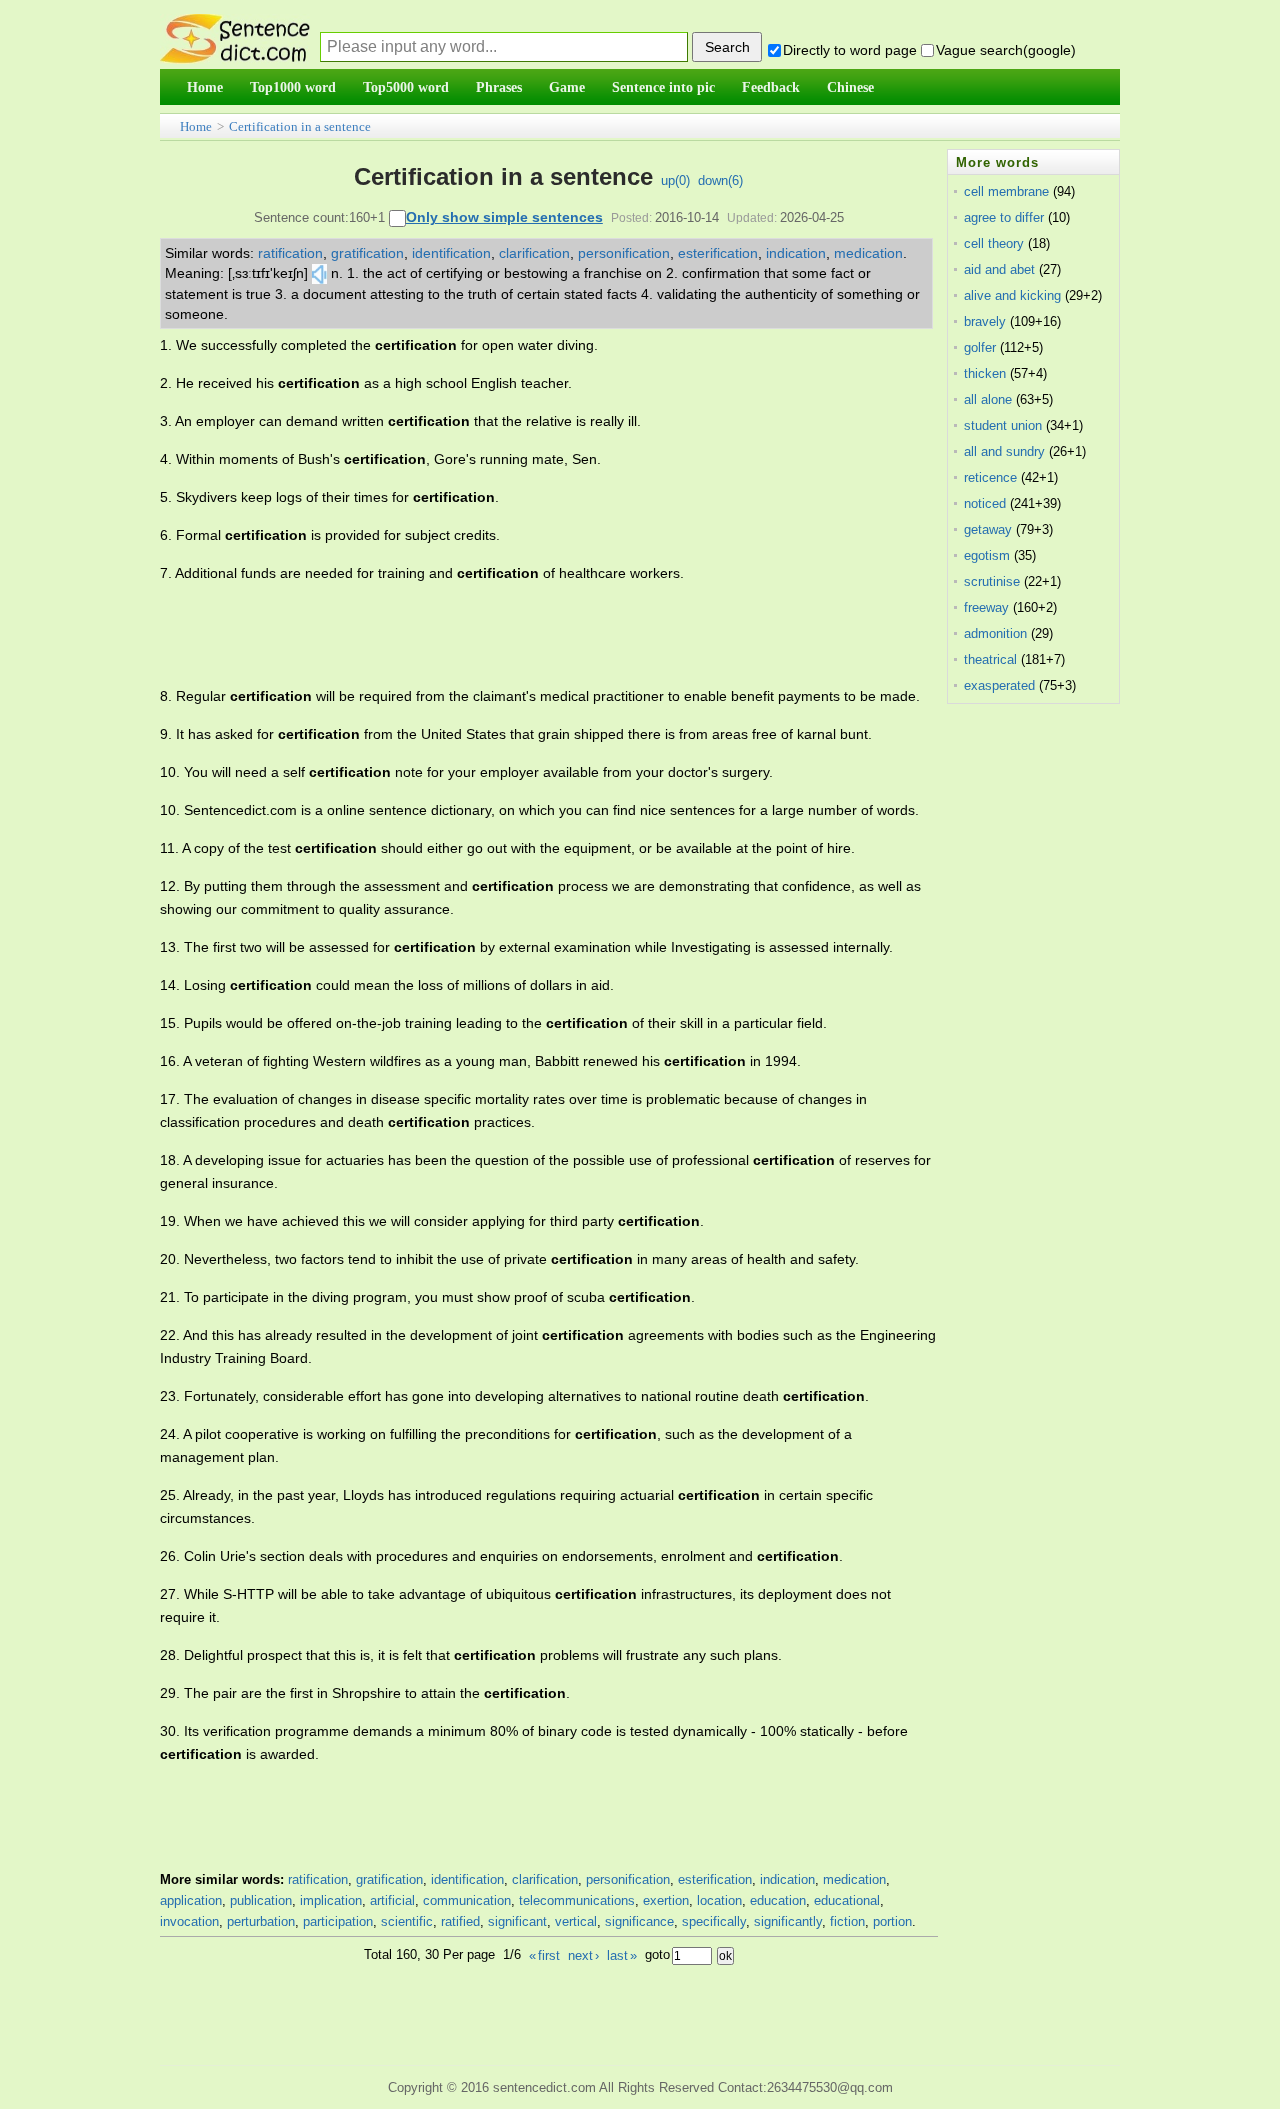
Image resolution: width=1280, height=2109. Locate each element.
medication (868, 253)
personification (624, 253)
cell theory (994, 243)
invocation (189, 1921)
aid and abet (999, 269)
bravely (985, 321)
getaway (988, 529)
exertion (666, 1900)
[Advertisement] (524, 635)
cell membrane (1006, 191)
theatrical (990, 659)
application (191, 1900)
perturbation (261, 1921)
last (622, 1955)
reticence (990, 477)
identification (451, 253)
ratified (460, 1921)
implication (331, 1900)
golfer (980, 347)
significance (639, 1921)
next (583, 1955)
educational (847, 1900)
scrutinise (992, 581)
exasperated (999, 685)
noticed (985, 503)
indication (796, 253)
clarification (534, 253)
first (544, 1955)
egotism (987, 555)
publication (261, 1900)
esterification (718, 253)
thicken (985, 373)
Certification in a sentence (300, 126)
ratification (290, 253)
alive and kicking (1012, 295)
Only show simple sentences (504, 217)
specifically (714, 1921)
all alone (988, 399)
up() (675, 180)
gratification (367, 253)
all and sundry (1004, 451)
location (719, 1900)
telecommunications (577, 1900)
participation (338, 1921)
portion (892, 1921)
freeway (986, 607)
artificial (392, 1900)
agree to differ (1004, 217)
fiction (847, 1921)
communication (467, 1900)
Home (196, 126)
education (778, 1900)
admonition (995, 633)
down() (720, 180)
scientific (407, 1921)
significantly (788, 1921)
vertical (576, 1921)
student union (1003, 425)
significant (517, 1921)
